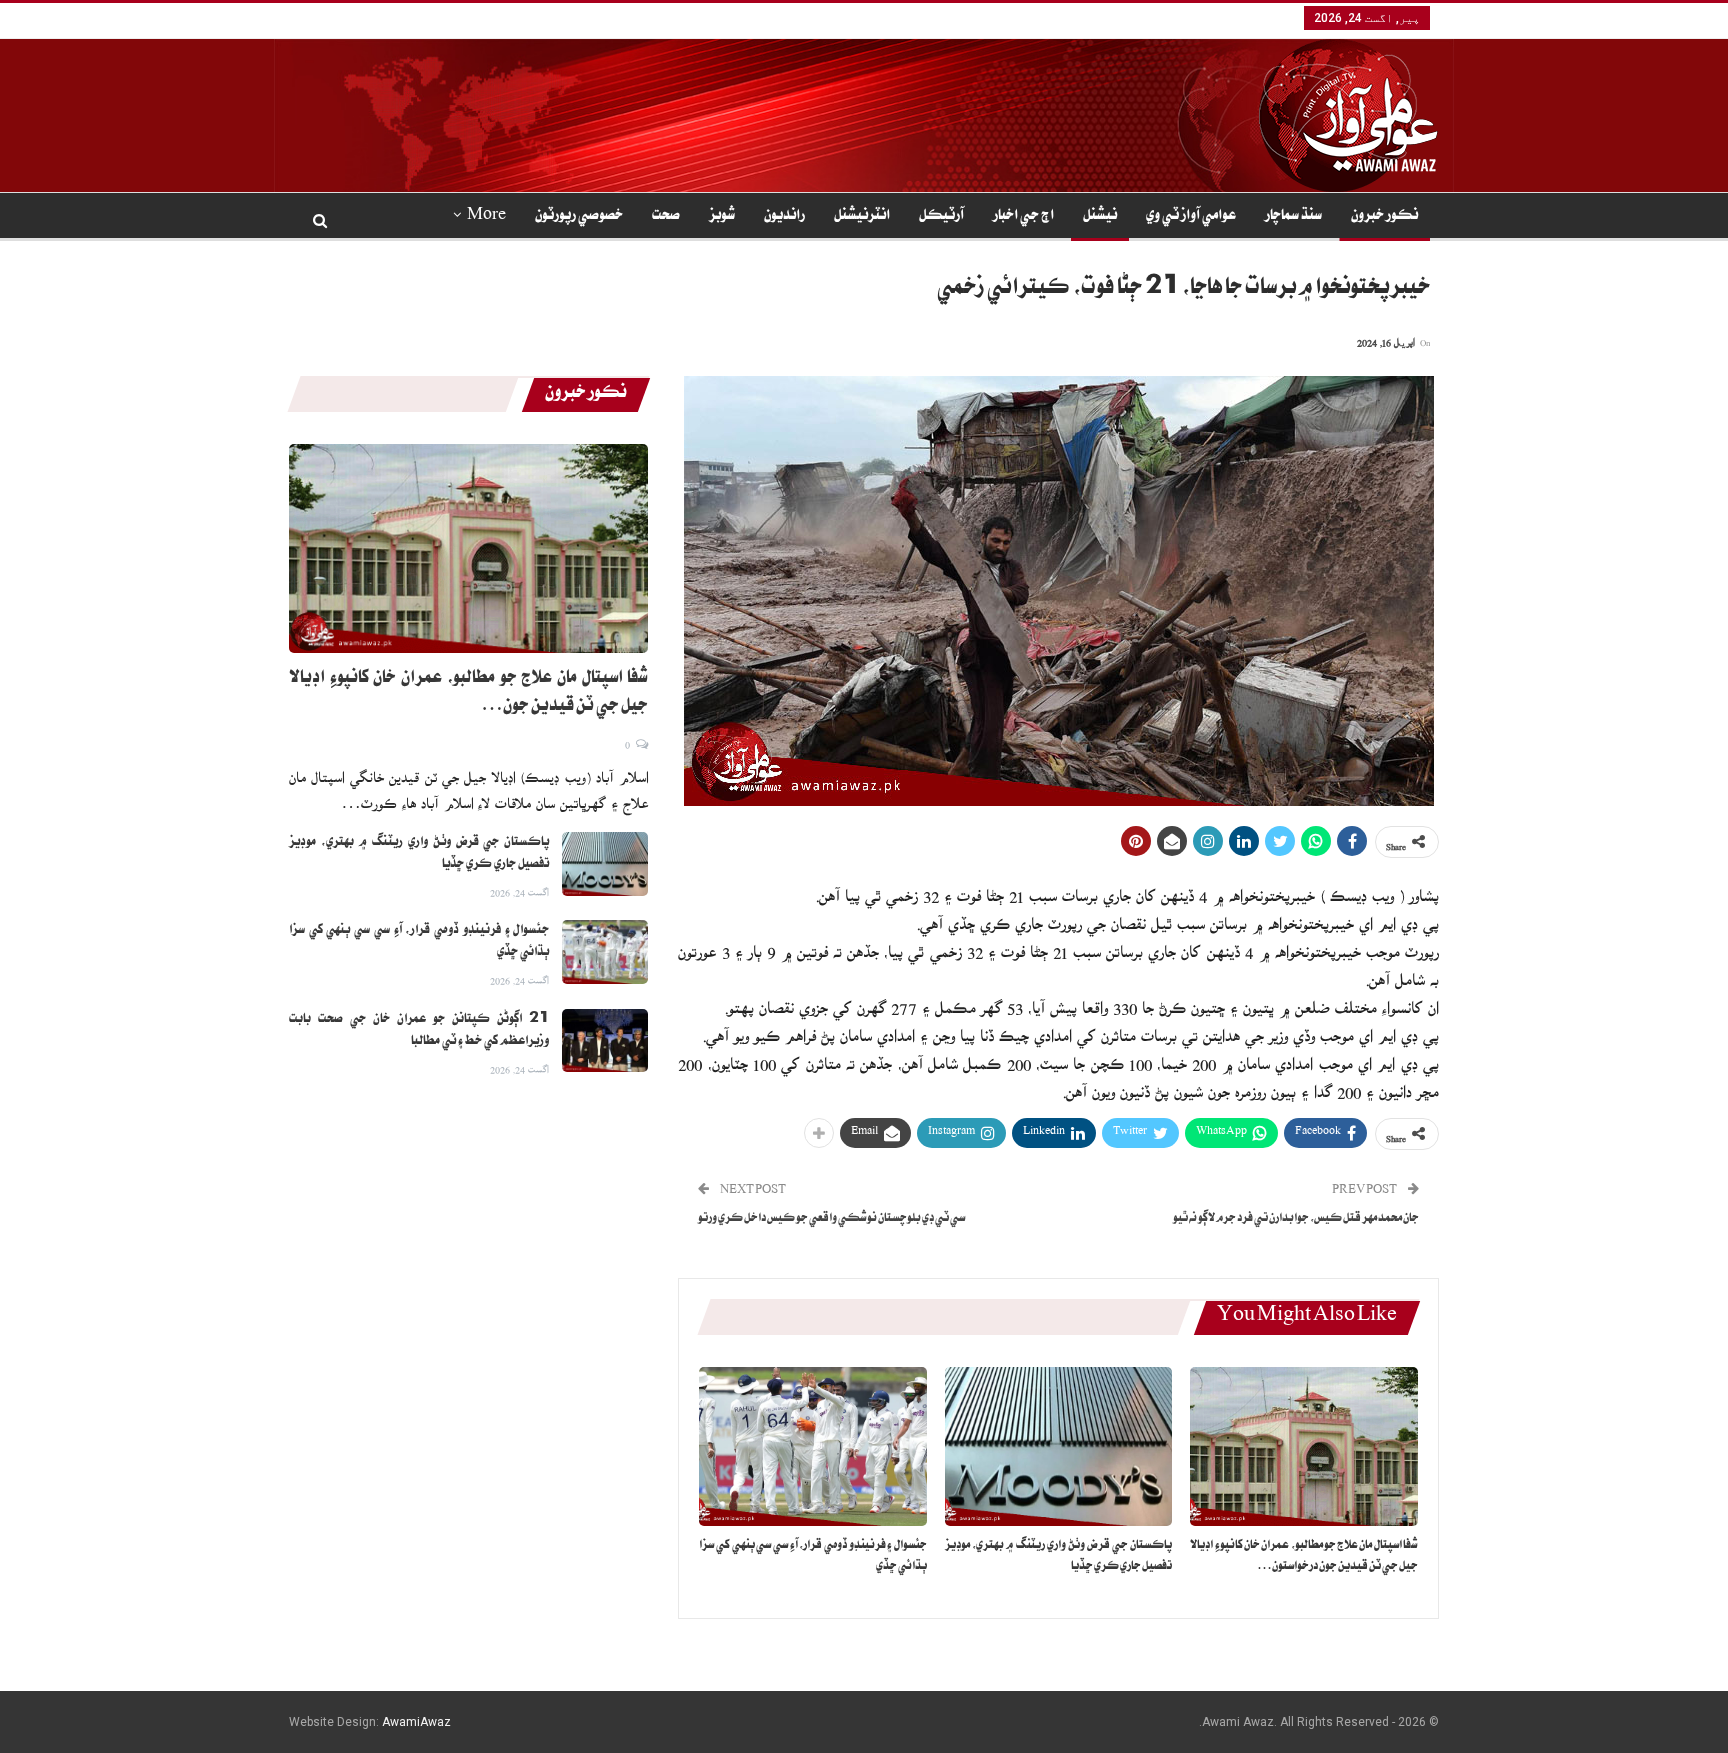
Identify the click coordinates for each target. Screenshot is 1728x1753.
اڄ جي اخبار (1023, 217)
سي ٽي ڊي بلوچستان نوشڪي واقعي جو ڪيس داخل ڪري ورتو (831, 1219)
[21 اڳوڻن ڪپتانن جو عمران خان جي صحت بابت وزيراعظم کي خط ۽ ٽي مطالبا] (605, 1041)
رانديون (784, 217)
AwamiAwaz (416, 1722)
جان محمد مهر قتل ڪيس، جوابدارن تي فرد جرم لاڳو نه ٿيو (1296, 1219)
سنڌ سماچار (1293, 217)
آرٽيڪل (941, 217)
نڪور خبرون (1384, 217)
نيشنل (1100, 217)
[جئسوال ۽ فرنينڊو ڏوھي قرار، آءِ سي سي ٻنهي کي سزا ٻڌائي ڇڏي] (813, 1446)
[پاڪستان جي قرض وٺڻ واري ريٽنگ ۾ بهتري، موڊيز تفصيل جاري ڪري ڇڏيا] (1059, 1446)
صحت (666, 217)
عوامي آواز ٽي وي (1191, 217)
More (486, 217)
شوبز (722, 217)
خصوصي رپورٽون (579, 217)
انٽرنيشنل (862, 217)
